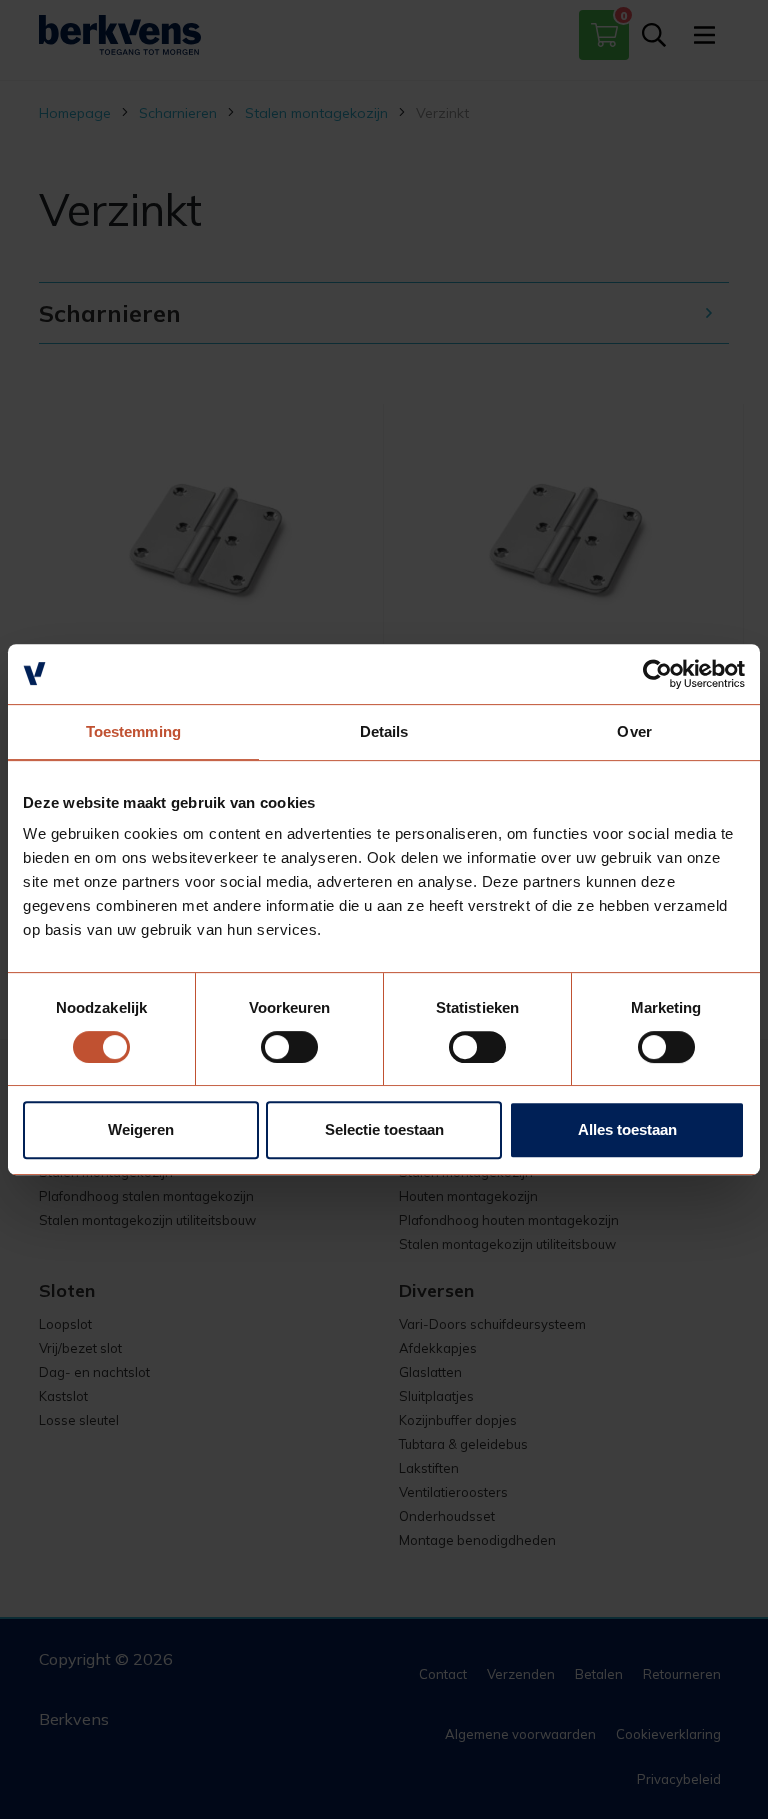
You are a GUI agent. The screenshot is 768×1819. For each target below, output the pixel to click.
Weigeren (141, 1129)
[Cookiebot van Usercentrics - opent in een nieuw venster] (657, 674)
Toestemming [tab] (133, 731)
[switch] (289, 1047)
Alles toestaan (627, 1129)
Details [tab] (384, 731)
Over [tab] (634, 731)
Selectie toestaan (384, 1129)
